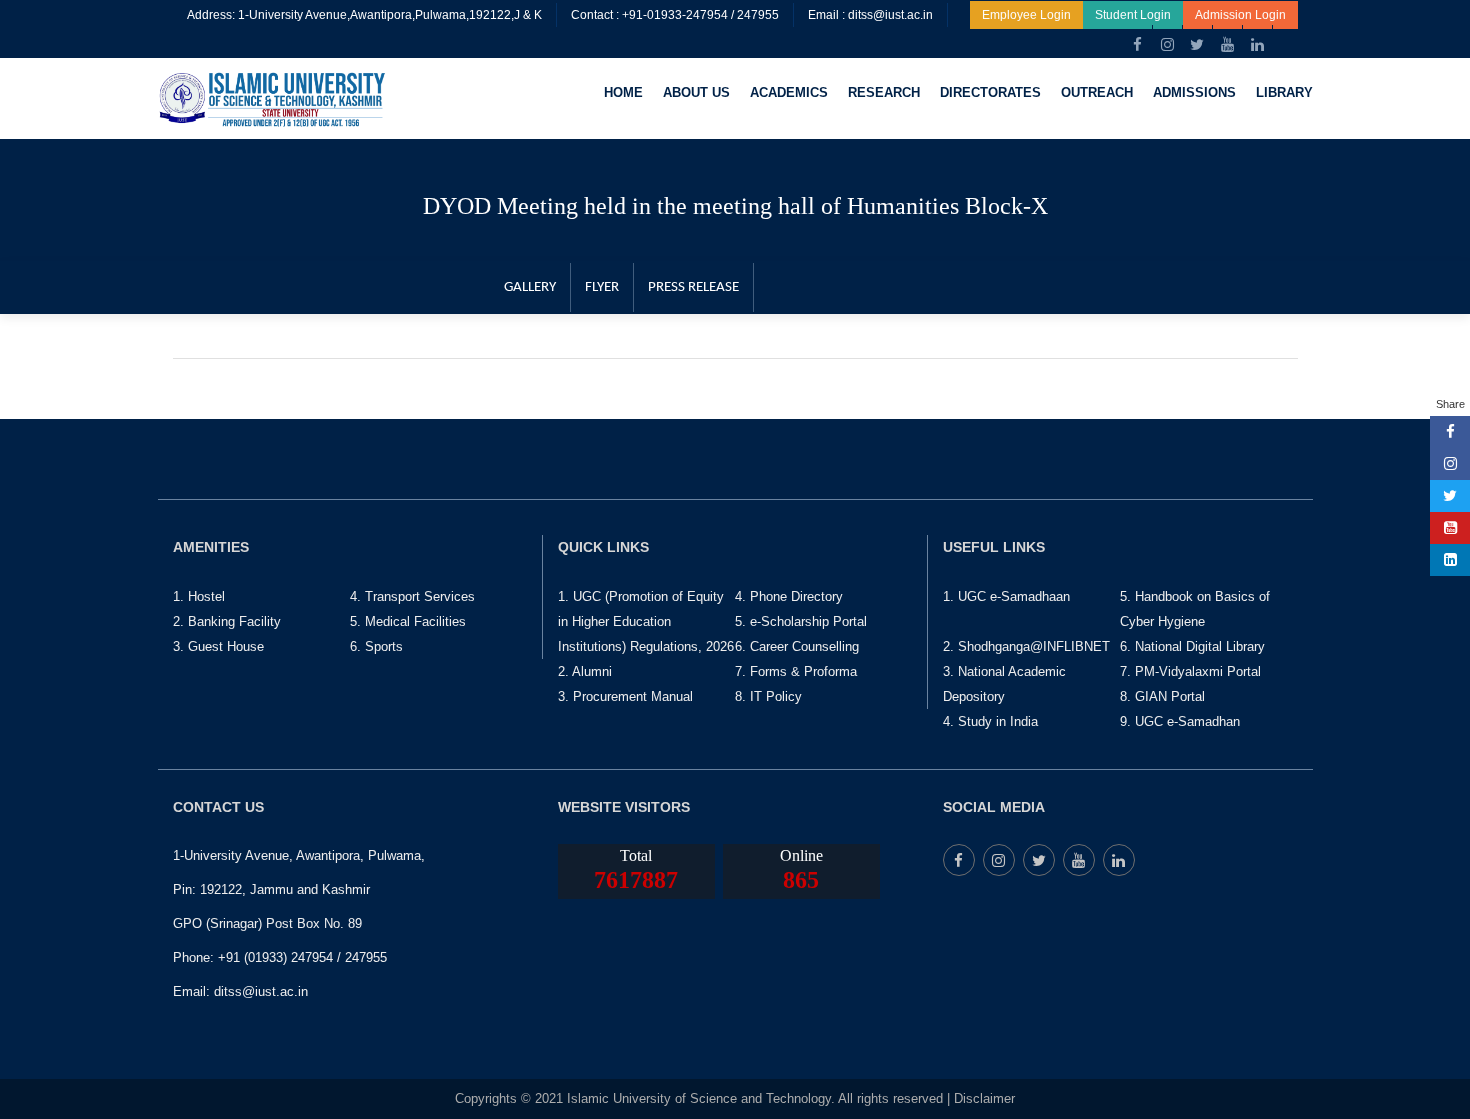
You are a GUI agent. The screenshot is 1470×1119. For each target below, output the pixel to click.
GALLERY (530, 287)
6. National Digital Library (1192, 646)
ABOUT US (696, 92)
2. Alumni (585, 671)
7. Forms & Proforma (796, 671)
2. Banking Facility (227, 621)
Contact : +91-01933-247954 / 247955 (675, 15)
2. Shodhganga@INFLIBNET (1026, 646)
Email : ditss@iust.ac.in (870, 15)
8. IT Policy (768, 696)
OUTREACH (1097, 92)
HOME (623, 92)
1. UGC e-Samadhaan (1006, 596)
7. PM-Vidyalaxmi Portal (1190, 671)
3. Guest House (218, 646)
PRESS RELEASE (693, 287)
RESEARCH (884, 92)
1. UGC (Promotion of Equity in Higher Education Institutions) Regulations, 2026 (646, 621)
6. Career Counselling (797, 646)
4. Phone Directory (789, 596)
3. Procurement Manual (625, 696)
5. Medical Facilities (408, 621)
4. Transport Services (412, 596)
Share (1450, 404)
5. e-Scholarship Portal (801, 621)
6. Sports (376, 646)
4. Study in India (990, 721)
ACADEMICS (789, 92)
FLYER (602, 287)
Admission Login (1240, 15)
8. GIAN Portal (1162, 696)
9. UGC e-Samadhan (1180, 721)
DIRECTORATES (990, 92)
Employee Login (1026, 15)
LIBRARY (1284, 92)
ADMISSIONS (1194, 92)
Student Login (1133, 15)
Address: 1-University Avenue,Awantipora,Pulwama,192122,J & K (364, 15)
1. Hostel (199, 596)
